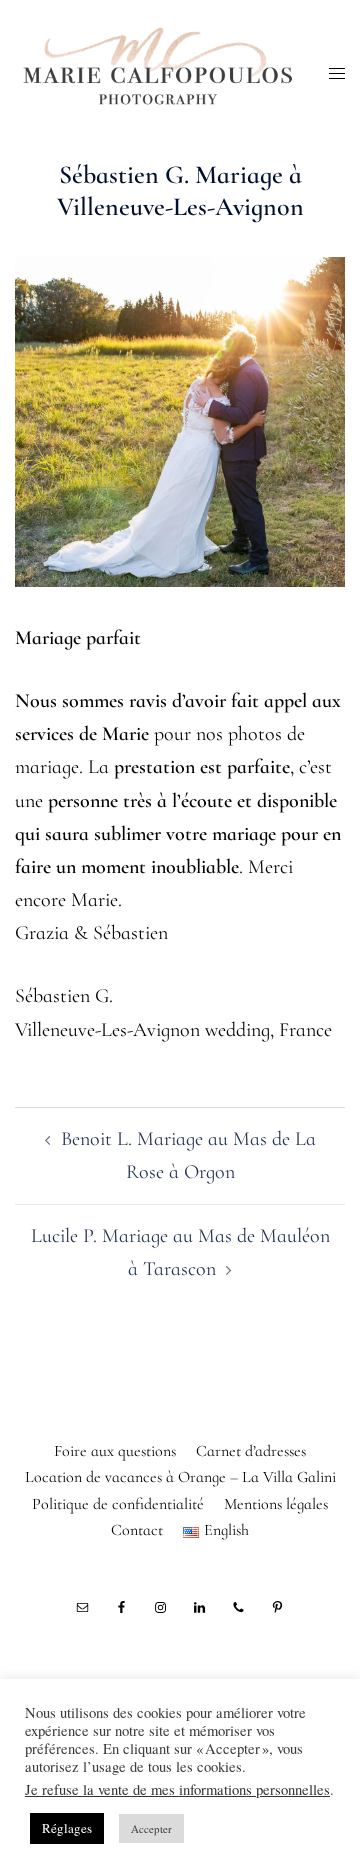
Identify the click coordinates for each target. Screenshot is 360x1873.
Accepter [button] (151, 1828)
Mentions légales (276, 1504)
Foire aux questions (115, 1451)
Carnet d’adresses (251, 1451)
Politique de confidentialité (118, 1504)
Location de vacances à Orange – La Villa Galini (180, 1477)
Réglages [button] (67, 1828)
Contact (137, 1530)
